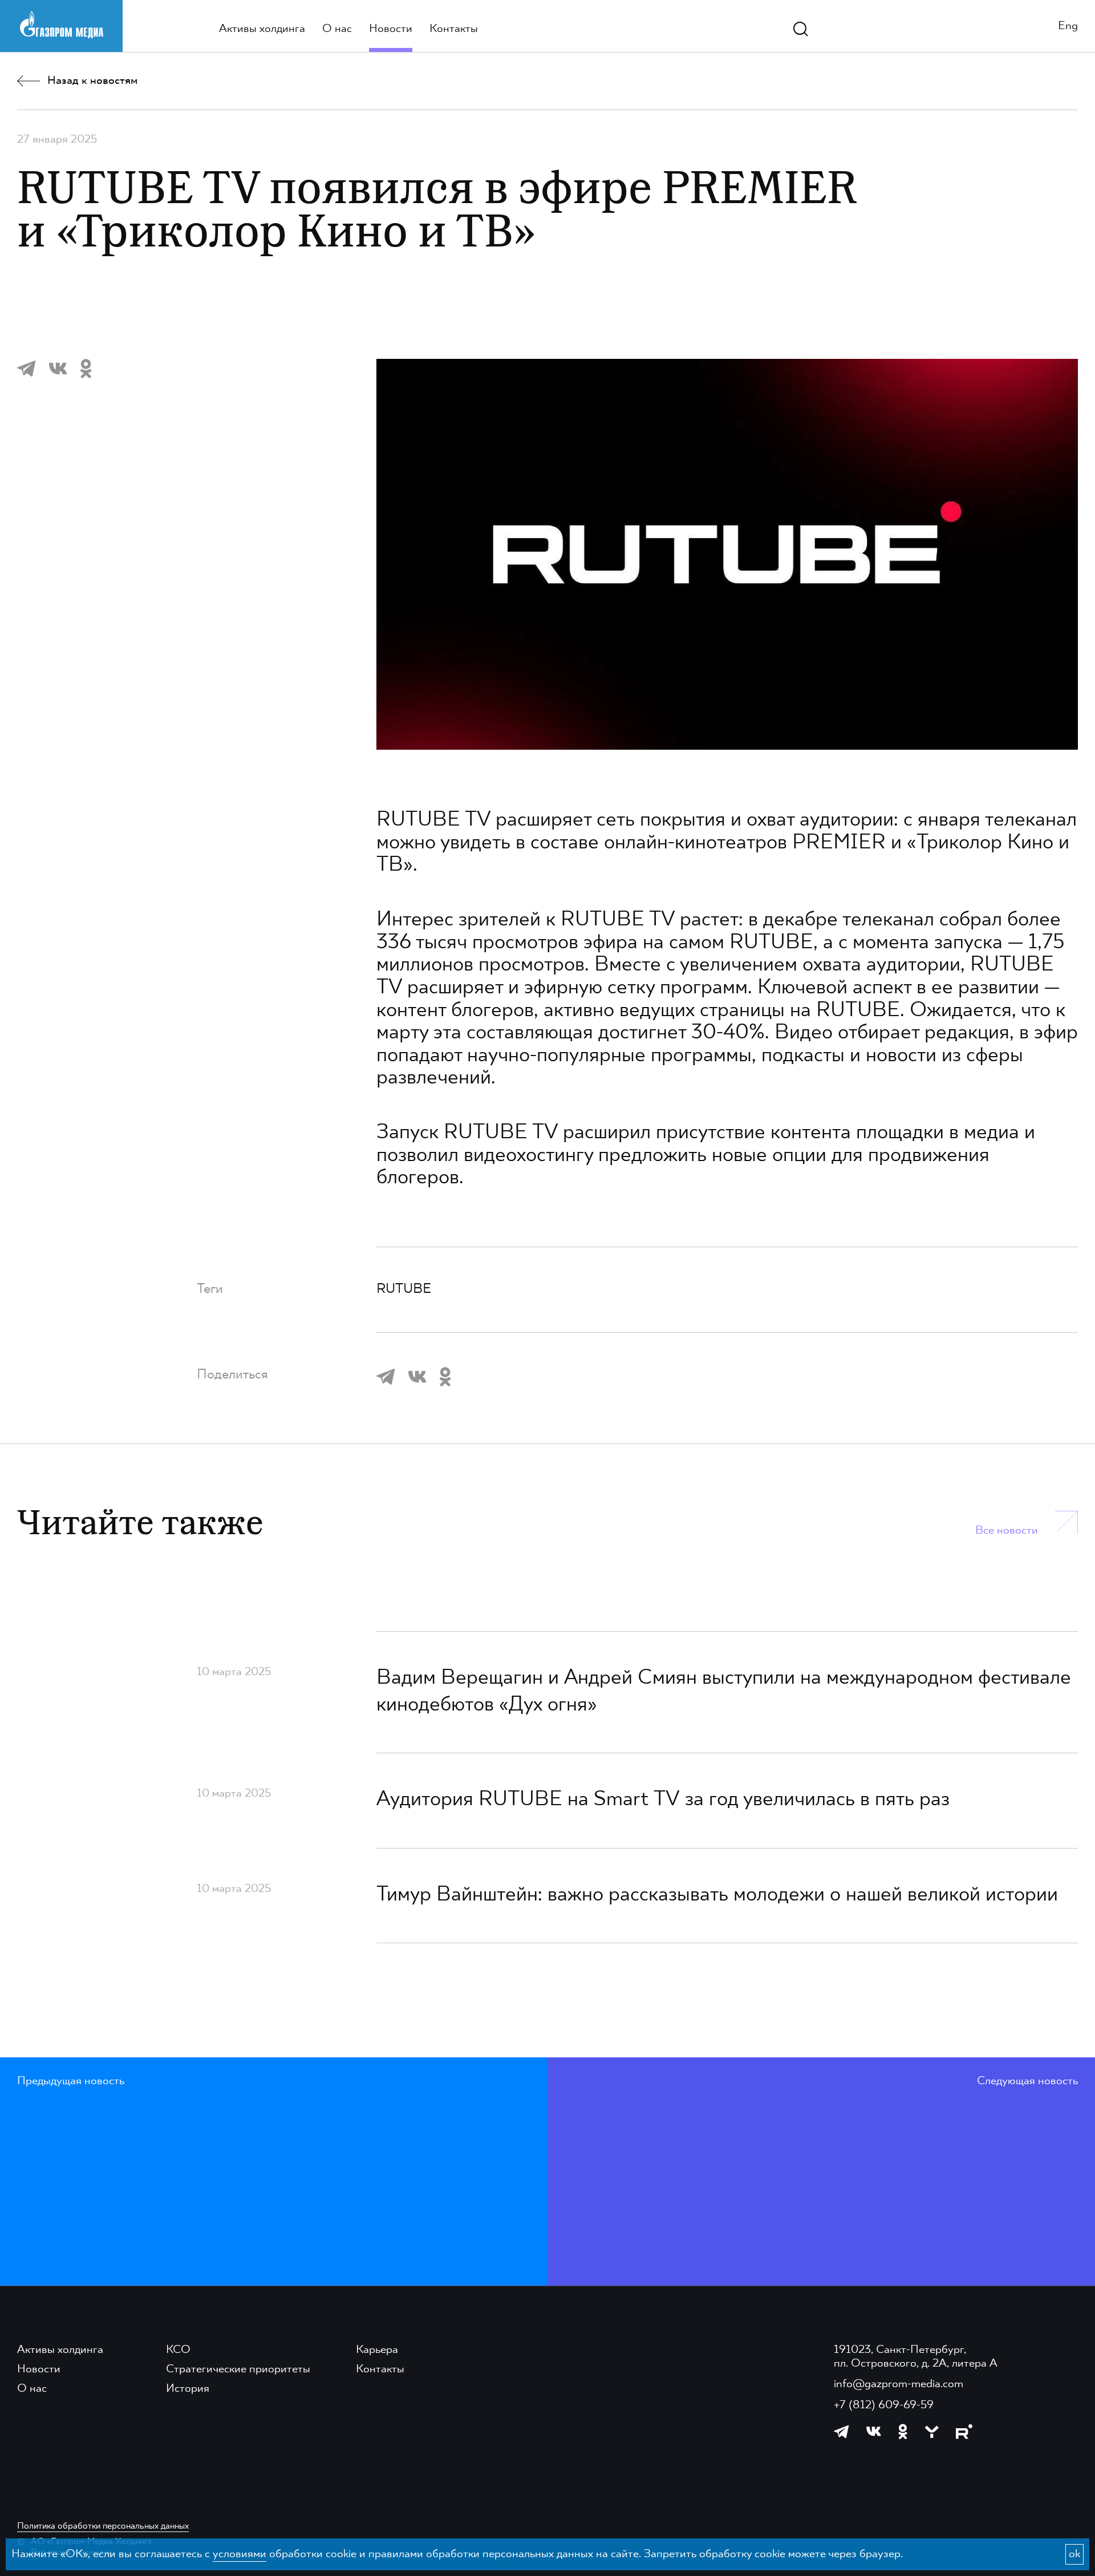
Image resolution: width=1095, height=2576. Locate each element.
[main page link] (62, 24)
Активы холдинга (262, 29)
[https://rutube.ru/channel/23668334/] (964, 2432)
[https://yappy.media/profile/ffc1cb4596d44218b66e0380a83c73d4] (932, 2432)
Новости (391, 29)
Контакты (454, 29)
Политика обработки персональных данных (103, 2526)
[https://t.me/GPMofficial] (841, 2432)
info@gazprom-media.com (899, 2384)
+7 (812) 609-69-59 (884, 2405)
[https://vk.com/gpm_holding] (874, 2431)
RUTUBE (858, 1011)
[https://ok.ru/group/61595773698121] (903, 2431)
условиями (240, 2554)
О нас (337, 29)
